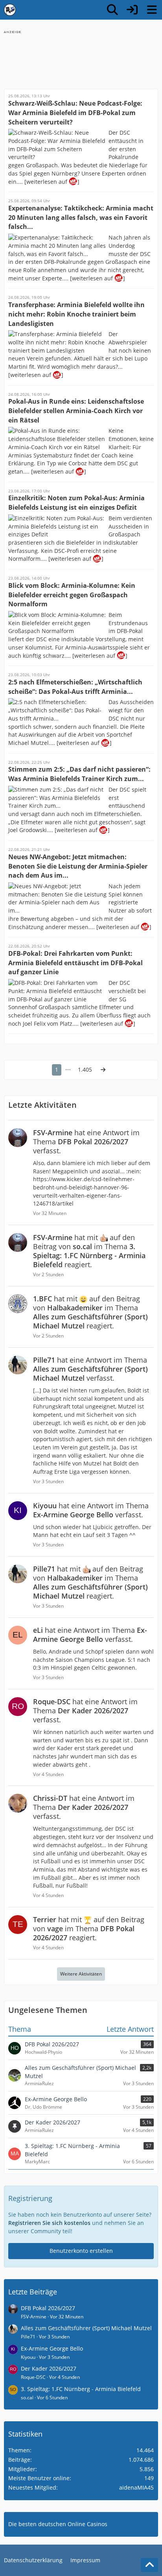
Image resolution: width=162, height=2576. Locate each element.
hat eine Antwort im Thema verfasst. (86, 1142)
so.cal (27, 2398)
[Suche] (112, 10)
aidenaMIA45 (136, 2487)
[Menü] (152, 10)
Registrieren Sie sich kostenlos (49, 2223)
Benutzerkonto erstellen (81, 2251)
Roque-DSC (33, 2377)
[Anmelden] (132, 10)
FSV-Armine (34, 2317)
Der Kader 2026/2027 (49, 2368)
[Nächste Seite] (103, 1070)
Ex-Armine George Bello (52, 2348)
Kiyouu (28, 2357)
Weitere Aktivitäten (81, 1974)
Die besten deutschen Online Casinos (58, 2524)
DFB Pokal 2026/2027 (48, 2308)
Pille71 (28, 2337)
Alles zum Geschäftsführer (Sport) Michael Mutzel (86, 2328)
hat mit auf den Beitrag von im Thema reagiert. (89, 1251)
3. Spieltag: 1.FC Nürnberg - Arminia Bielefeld (81, 2389)
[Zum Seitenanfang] (149, 2565)
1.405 (85, 1069)
